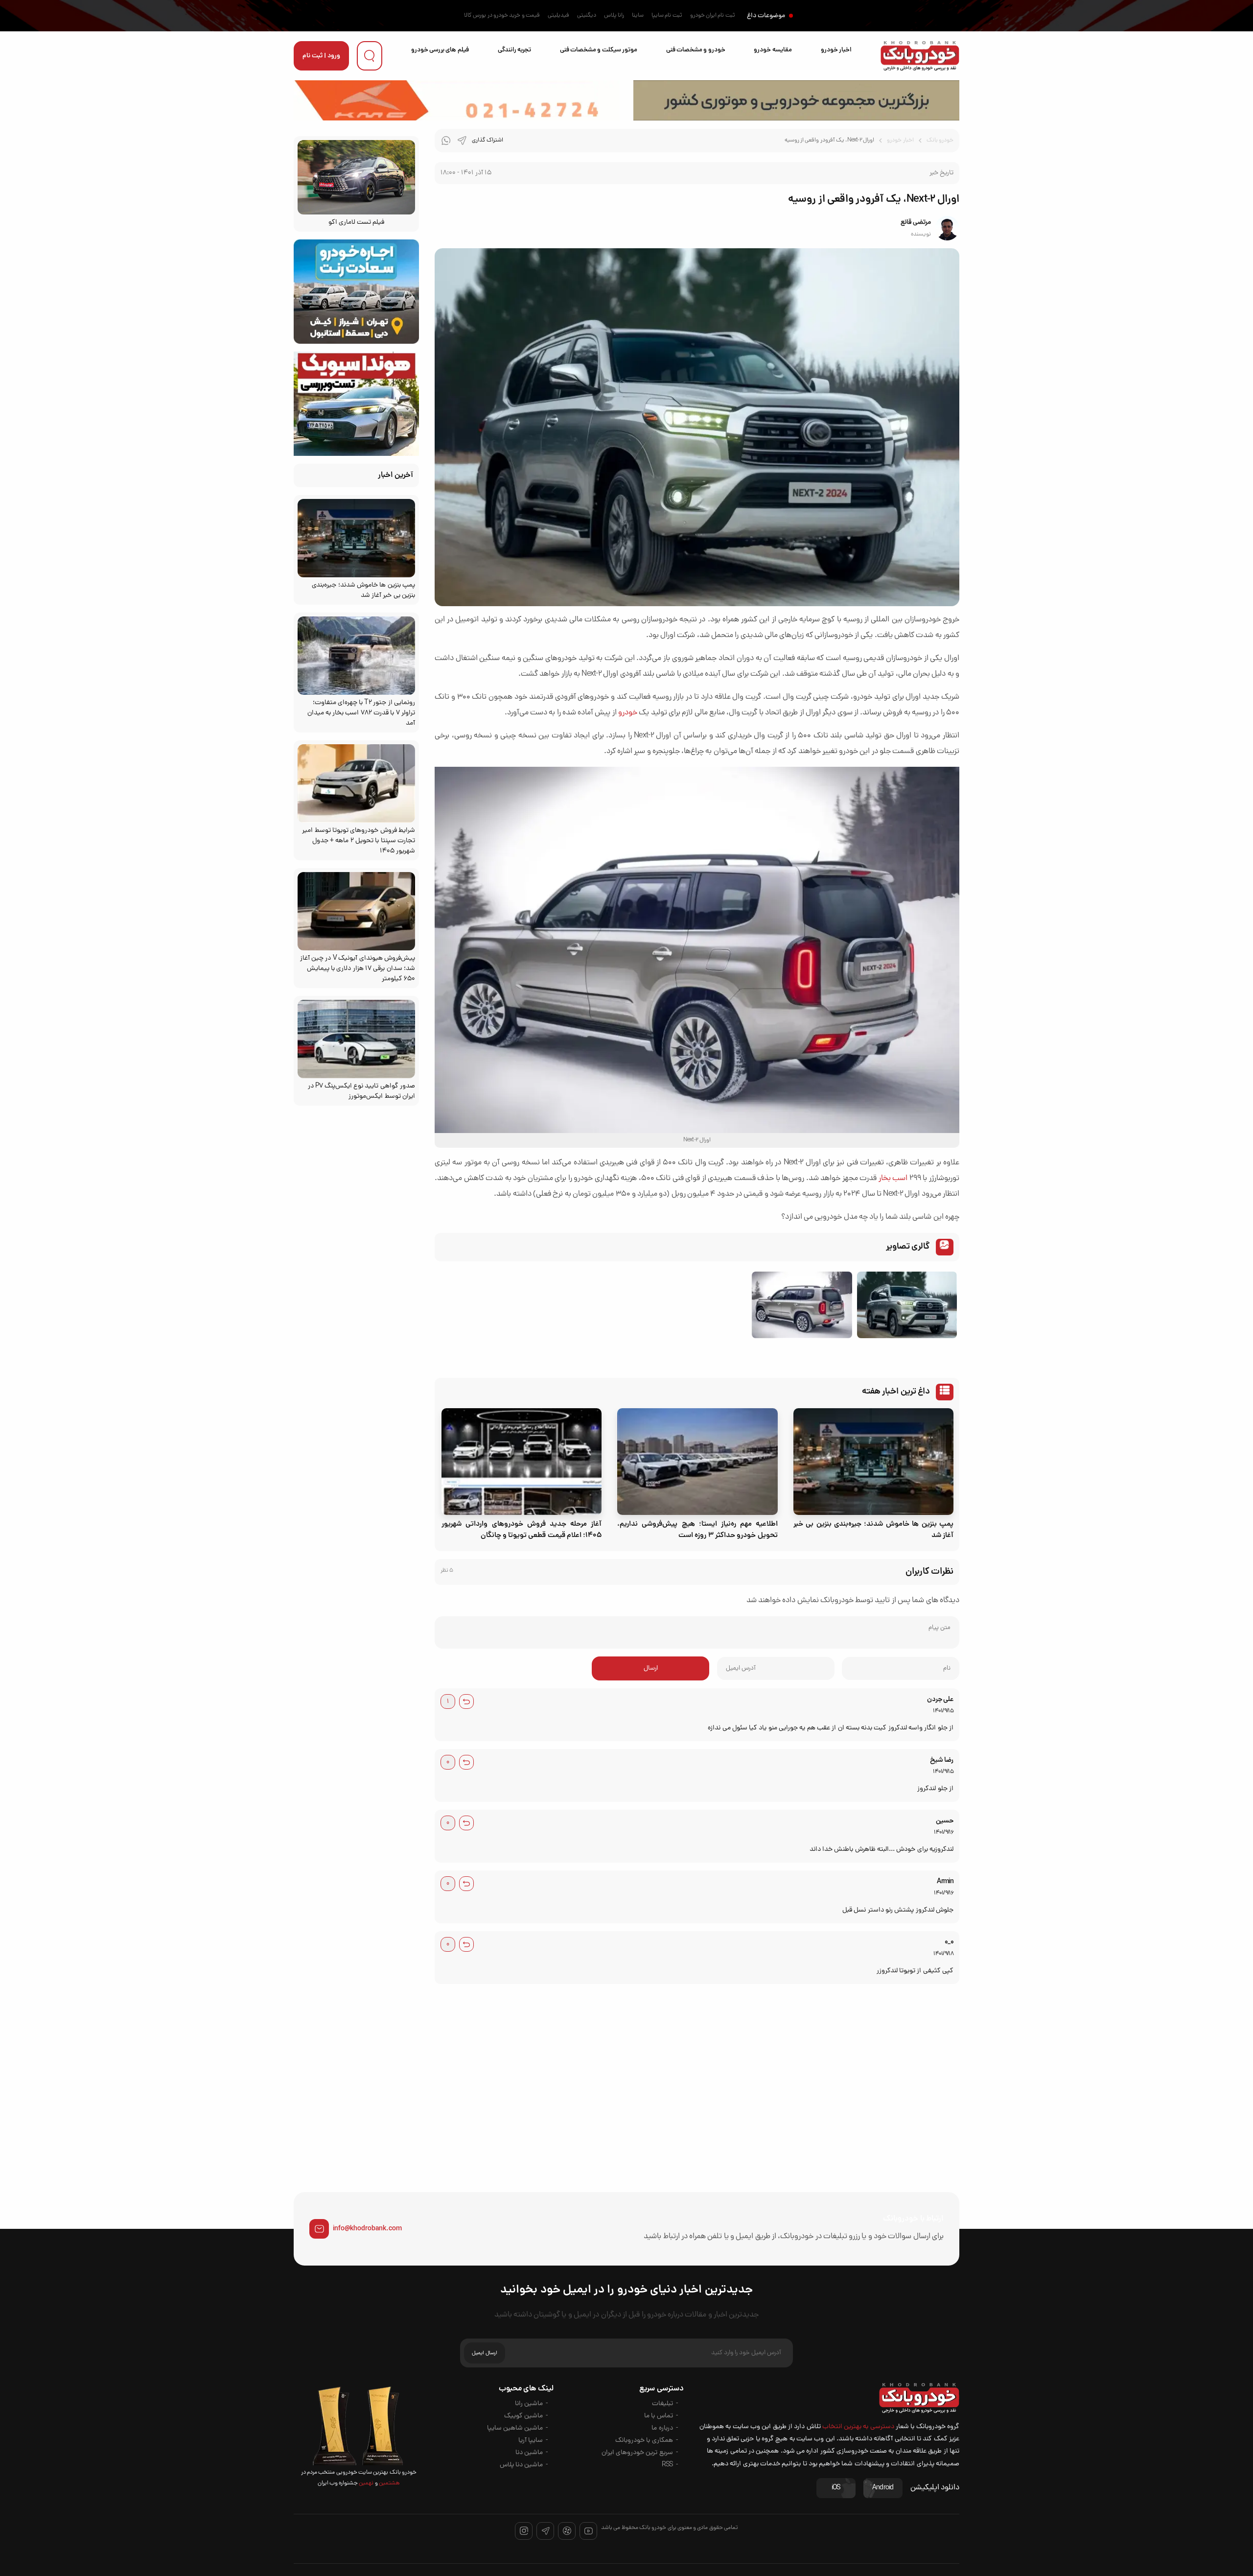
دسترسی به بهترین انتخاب (858, 2427)
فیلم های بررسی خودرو (440, 50)
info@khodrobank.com (367, 2229)
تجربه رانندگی (514, 50)
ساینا (638, 16)
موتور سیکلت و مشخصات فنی (599, 50)
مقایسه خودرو (773, 50)
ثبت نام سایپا (667, 16)
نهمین (366, 2483)
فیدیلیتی (558, 16)
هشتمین (389, 2483)
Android (883, 2488)
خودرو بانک (940, 141)
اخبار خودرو (836, 50)
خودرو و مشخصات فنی (696, 50)
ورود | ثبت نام (321, 56)
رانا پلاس (614, 16)
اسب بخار (893, 1179)
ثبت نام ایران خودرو (713, 16)
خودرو (628, 713)
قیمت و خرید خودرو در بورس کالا (502, 16)
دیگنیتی (587, 16)
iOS (836, 2488)
